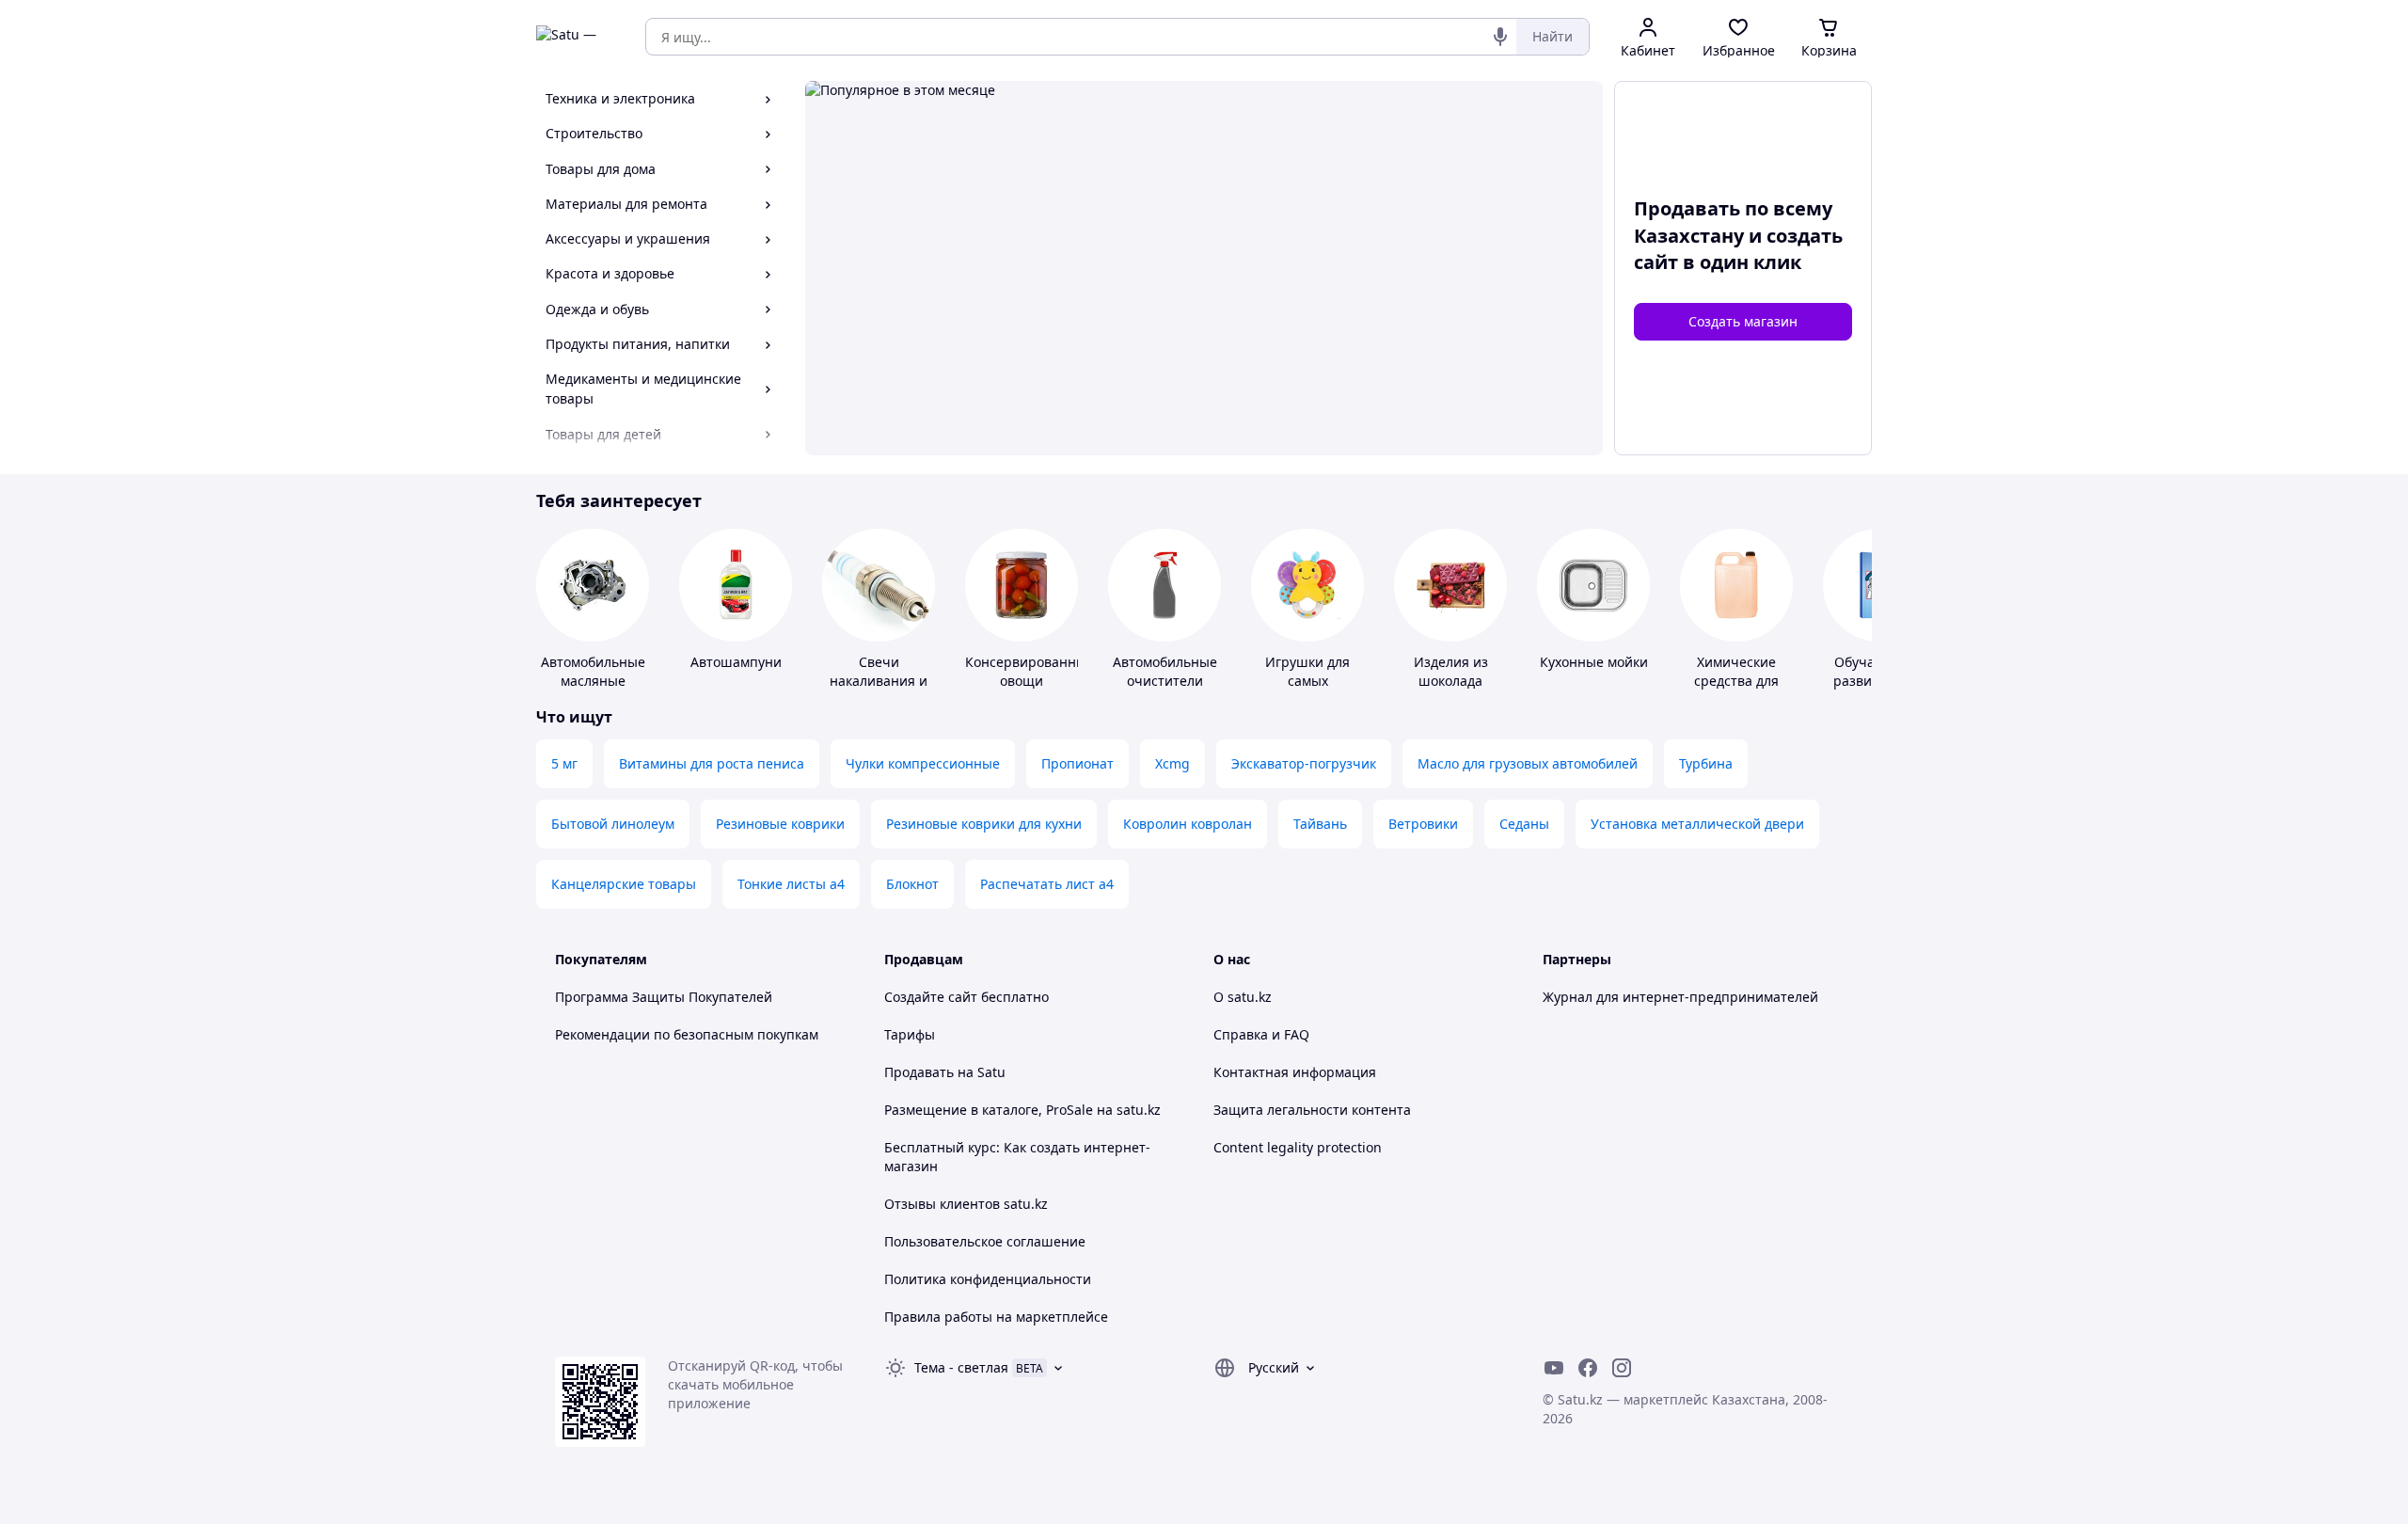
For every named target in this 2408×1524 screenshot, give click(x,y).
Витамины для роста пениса (712, 763)
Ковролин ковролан (1188, 824)
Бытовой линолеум (613, 824)
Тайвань (1320, 824)
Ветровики (1423, 824)
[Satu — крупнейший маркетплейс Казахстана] (578, 37)
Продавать (919, 1072)
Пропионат (1077, 763)
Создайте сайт (931, 997)
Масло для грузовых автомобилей (1528, 763)
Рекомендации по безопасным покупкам (687, 1034)
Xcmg (1172, 763)
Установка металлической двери (1697, 824)
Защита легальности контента (1312, 1110)
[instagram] (1622, 1368)
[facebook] (1588, 1368)
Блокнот (912, 884)
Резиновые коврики (780, 824)
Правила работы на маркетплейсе (996, 1317)
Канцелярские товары (624, 884)
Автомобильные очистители (1165, 671)
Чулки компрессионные (923, 763)
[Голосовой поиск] (1500, 37)
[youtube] (1554, 1368)
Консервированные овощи (1030, 671)
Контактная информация (1295, 1072)
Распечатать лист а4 (1047, 884)
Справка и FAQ (1261, 1034)
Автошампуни (736, 662)
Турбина (1706, 763)
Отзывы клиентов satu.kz (966, 1204)
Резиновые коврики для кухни (984, 824)
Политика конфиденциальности (988, 1279)
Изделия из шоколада (1451, 671)
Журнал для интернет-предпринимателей (1680, 997)
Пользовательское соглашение (985, 1241)
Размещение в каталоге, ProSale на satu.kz (1022, 1110)
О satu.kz (1243, 997)
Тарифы (910, 1034)
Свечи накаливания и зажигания (879, 681)
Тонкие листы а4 (791, 884)
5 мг (564, 763)
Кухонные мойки (1594, 662)
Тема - (961, 1367)
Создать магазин (1743, 321)
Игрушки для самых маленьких (1307, 681)
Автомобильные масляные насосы (593, 681)
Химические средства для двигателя (1736, 681)
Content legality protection (1298, 1147)
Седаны (1524, 824)
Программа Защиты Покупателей (664, 997)
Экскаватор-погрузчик (1304, 763)
